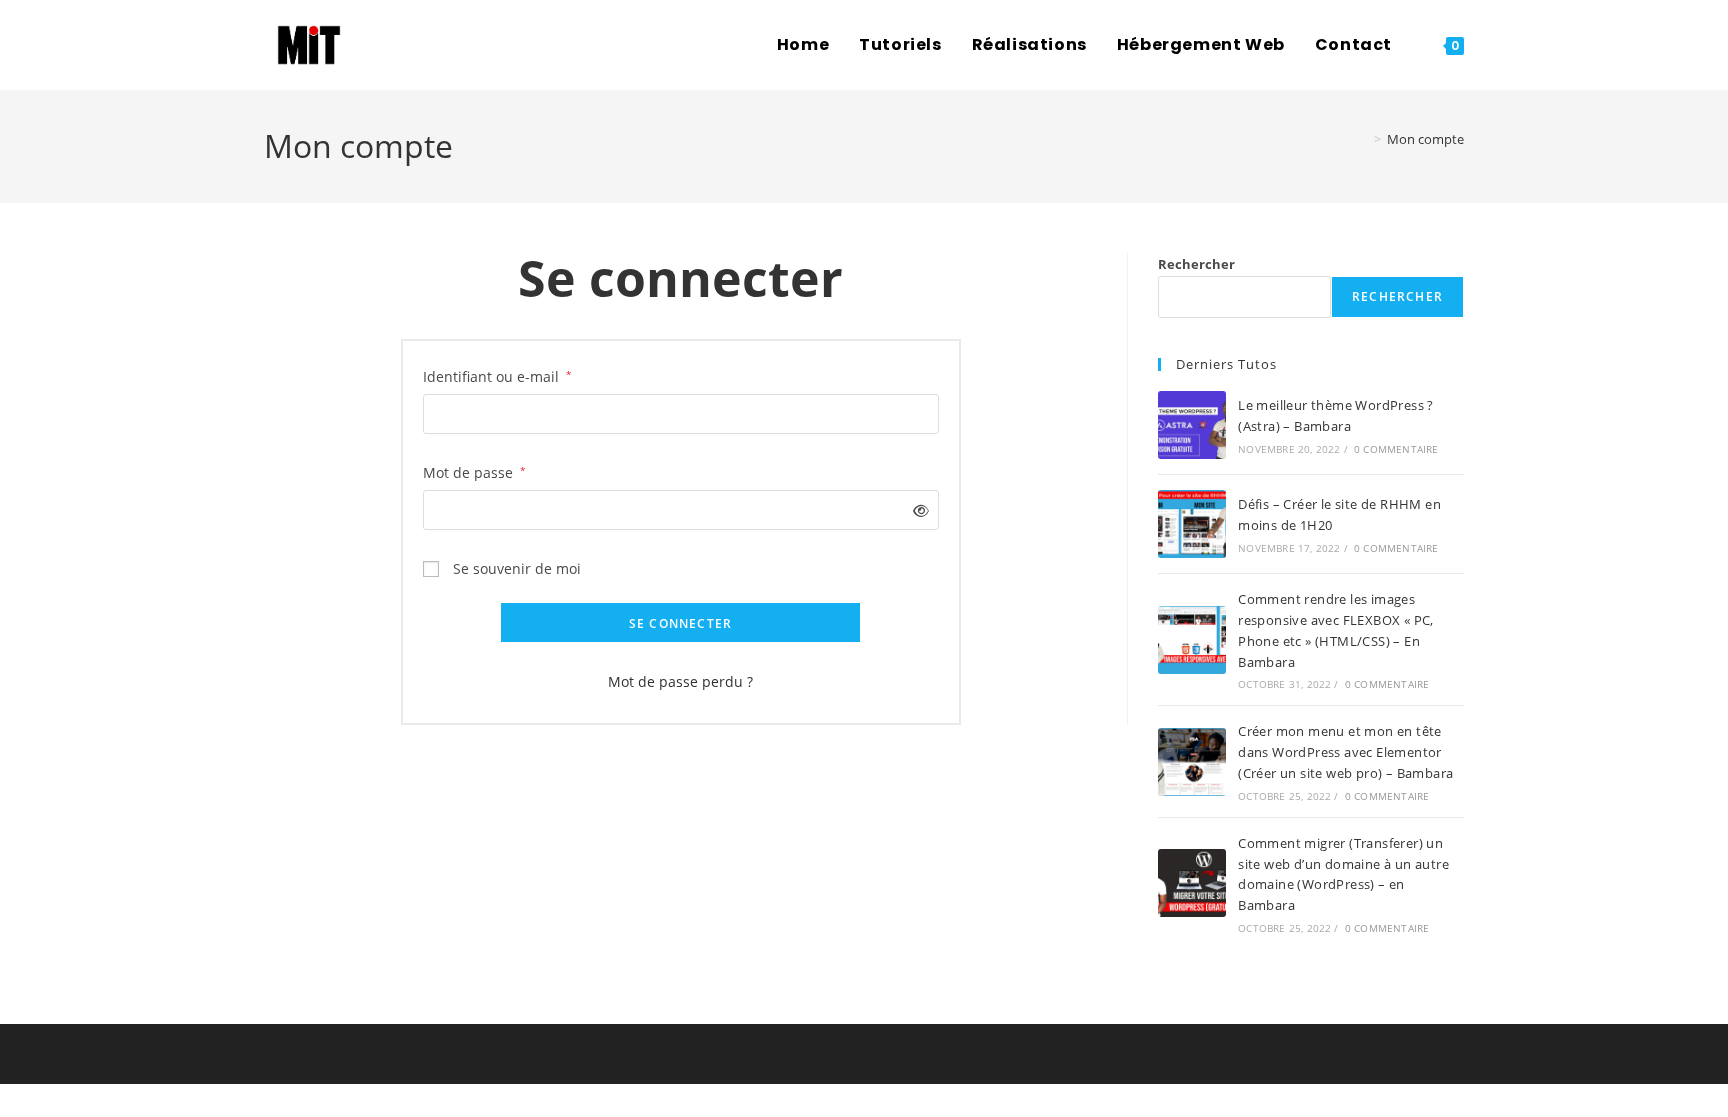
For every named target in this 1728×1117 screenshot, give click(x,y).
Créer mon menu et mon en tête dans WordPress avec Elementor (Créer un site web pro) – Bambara (1345, 752)
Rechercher (1196, 264)
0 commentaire (1396, 449)
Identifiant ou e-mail (497, 375)
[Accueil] (1361, 139)
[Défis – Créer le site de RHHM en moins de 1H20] (1192, 524)
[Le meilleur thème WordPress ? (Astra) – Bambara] (1192, 425)
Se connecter (680, 623)
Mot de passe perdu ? (680, 681)
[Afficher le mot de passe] (916, 510)
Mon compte (1425, 139)
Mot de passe (474, 471)
